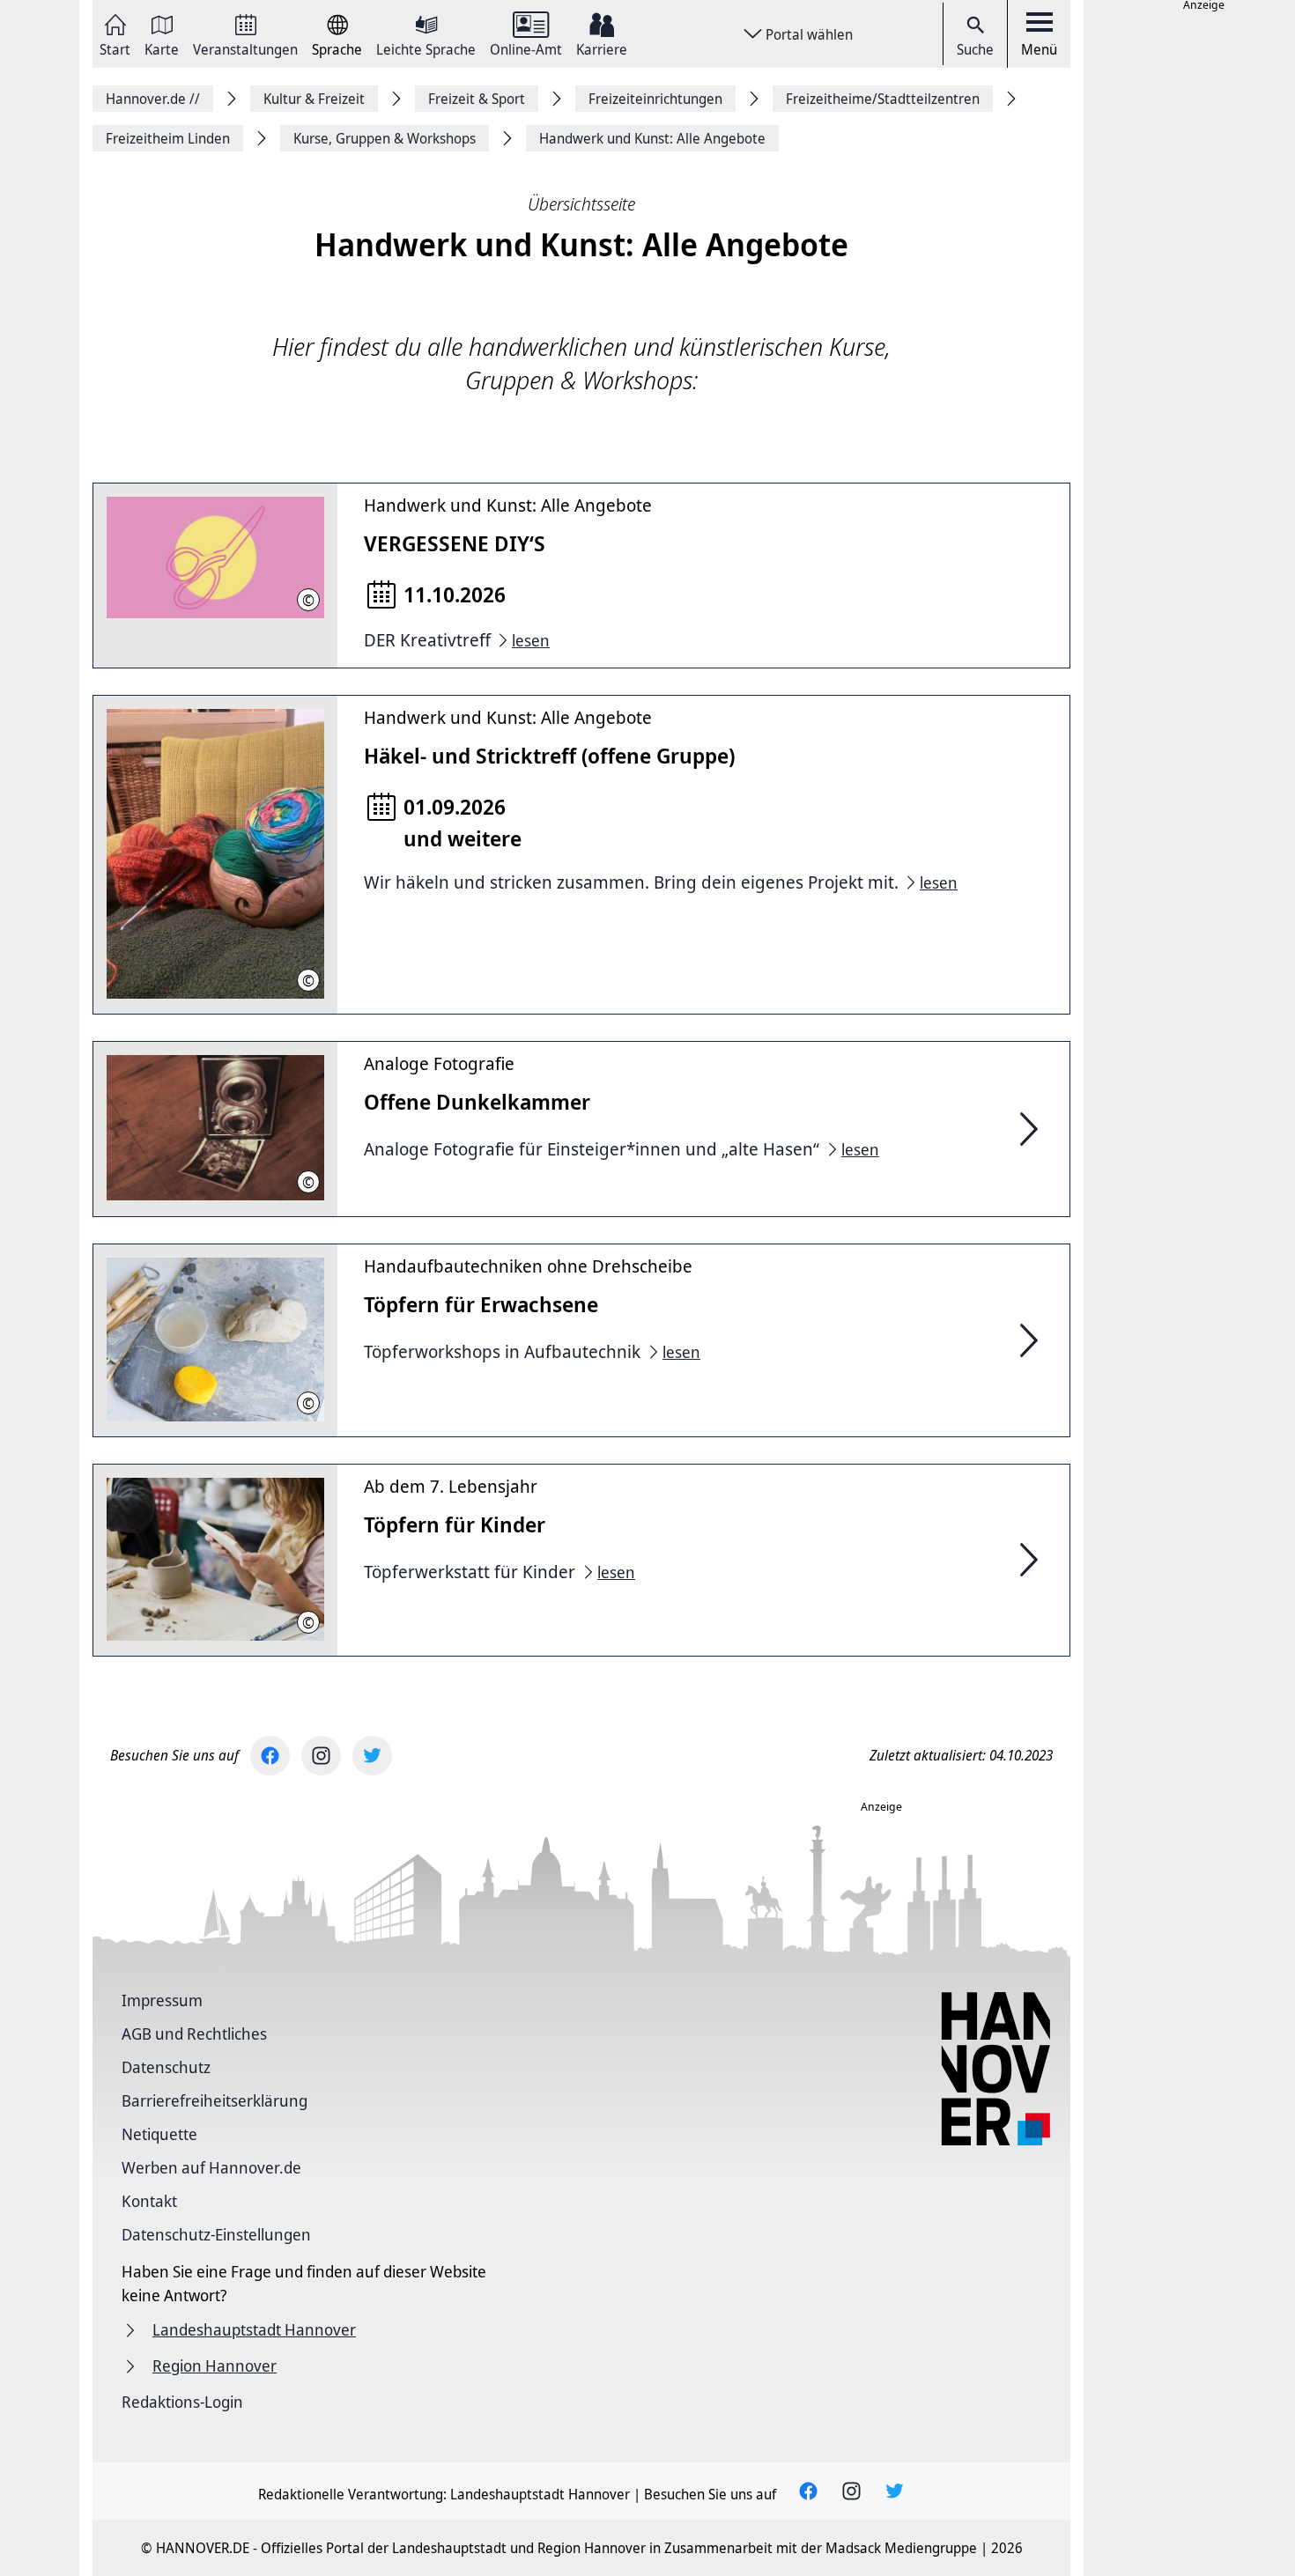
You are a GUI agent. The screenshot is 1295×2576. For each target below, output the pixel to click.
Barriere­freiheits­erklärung (215, 2100)
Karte (162, 48)
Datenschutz (166, 2067)
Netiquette (159, 2134)
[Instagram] (321, 1756)
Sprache (337, 48)
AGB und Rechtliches (194, 2033)
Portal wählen (809, 34)
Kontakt (149, 2201)
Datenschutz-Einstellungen (216, 2234)
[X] (372, 1756)
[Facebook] (270, 1756)
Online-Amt (526, 48)
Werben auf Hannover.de (211, 2167)
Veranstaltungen (245, 48)
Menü (1039, 49)
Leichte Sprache (426, 48)
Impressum (162, 2000)
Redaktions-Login (182, 2402)
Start (115, 48)
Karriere (602, 48)
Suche (975, 49)
